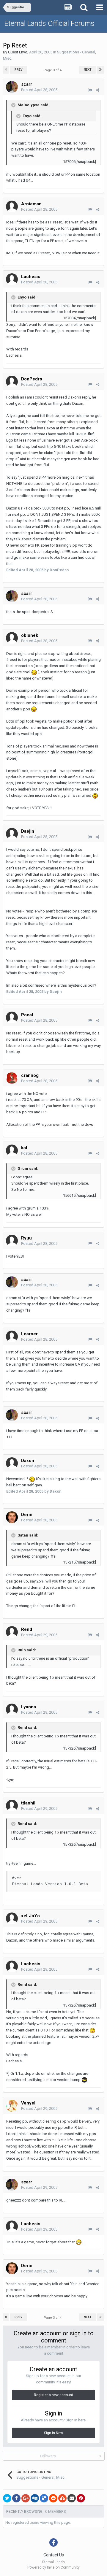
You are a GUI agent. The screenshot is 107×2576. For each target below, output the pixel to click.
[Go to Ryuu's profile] (12, 1241)
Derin (27, 1515)
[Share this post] (98, 90)
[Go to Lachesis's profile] (12, 279)
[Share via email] (72, 2498)
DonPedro (32, 379)
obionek (30, 635)
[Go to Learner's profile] (12, 1337)
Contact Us (54, 2555)
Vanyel (28, 2103)
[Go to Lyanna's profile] (12, 1710)
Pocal (27, 1015)
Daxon (28, 1461)
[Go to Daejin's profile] (12, 834)
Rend (27, 1629)
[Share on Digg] (35, 2498)
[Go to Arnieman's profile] (12, 207)
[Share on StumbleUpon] (62, 2498)
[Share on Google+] (26, 2498)
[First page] (6, 70)
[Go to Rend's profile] (12, 1632)
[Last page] (100, 70)
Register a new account (53, 2395)
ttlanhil (28, 1803)
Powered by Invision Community (53, 2567)
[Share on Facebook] (16, 2498)
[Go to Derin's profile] (12, 1517)
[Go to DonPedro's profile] (12, 382)
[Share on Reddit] (53, 2498)
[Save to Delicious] (44, 2498)
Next (88, 70)
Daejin (28, 831)
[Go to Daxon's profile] (12, 1463)
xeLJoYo (30, 1916)
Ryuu (26, 1238)
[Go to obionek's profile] (12, 638)
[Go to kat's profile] (12, 1150)
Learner (29, 1334)
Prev (19, 70)
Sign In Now (53, 2433)
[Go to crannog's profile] (12, 1078)
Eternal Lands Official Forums (49, 23)
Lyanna (29, 1707)
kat (24, 1148)
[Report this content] (90, 90)
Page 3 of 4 (53, 70)
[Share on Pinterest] (81, 2498)
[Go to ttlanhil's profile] (12, 1806)
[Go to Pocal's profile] (12, 1018)
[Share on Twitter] (7, 2498)
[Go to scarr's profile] (12, 87)
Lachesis (31, 277)
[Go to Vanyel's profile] (12, 2106)
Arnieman (31, 204)
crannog (30, 1075)
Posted (39, 90)
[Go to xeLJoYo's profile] (12, 1918)
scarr (27, 84)
